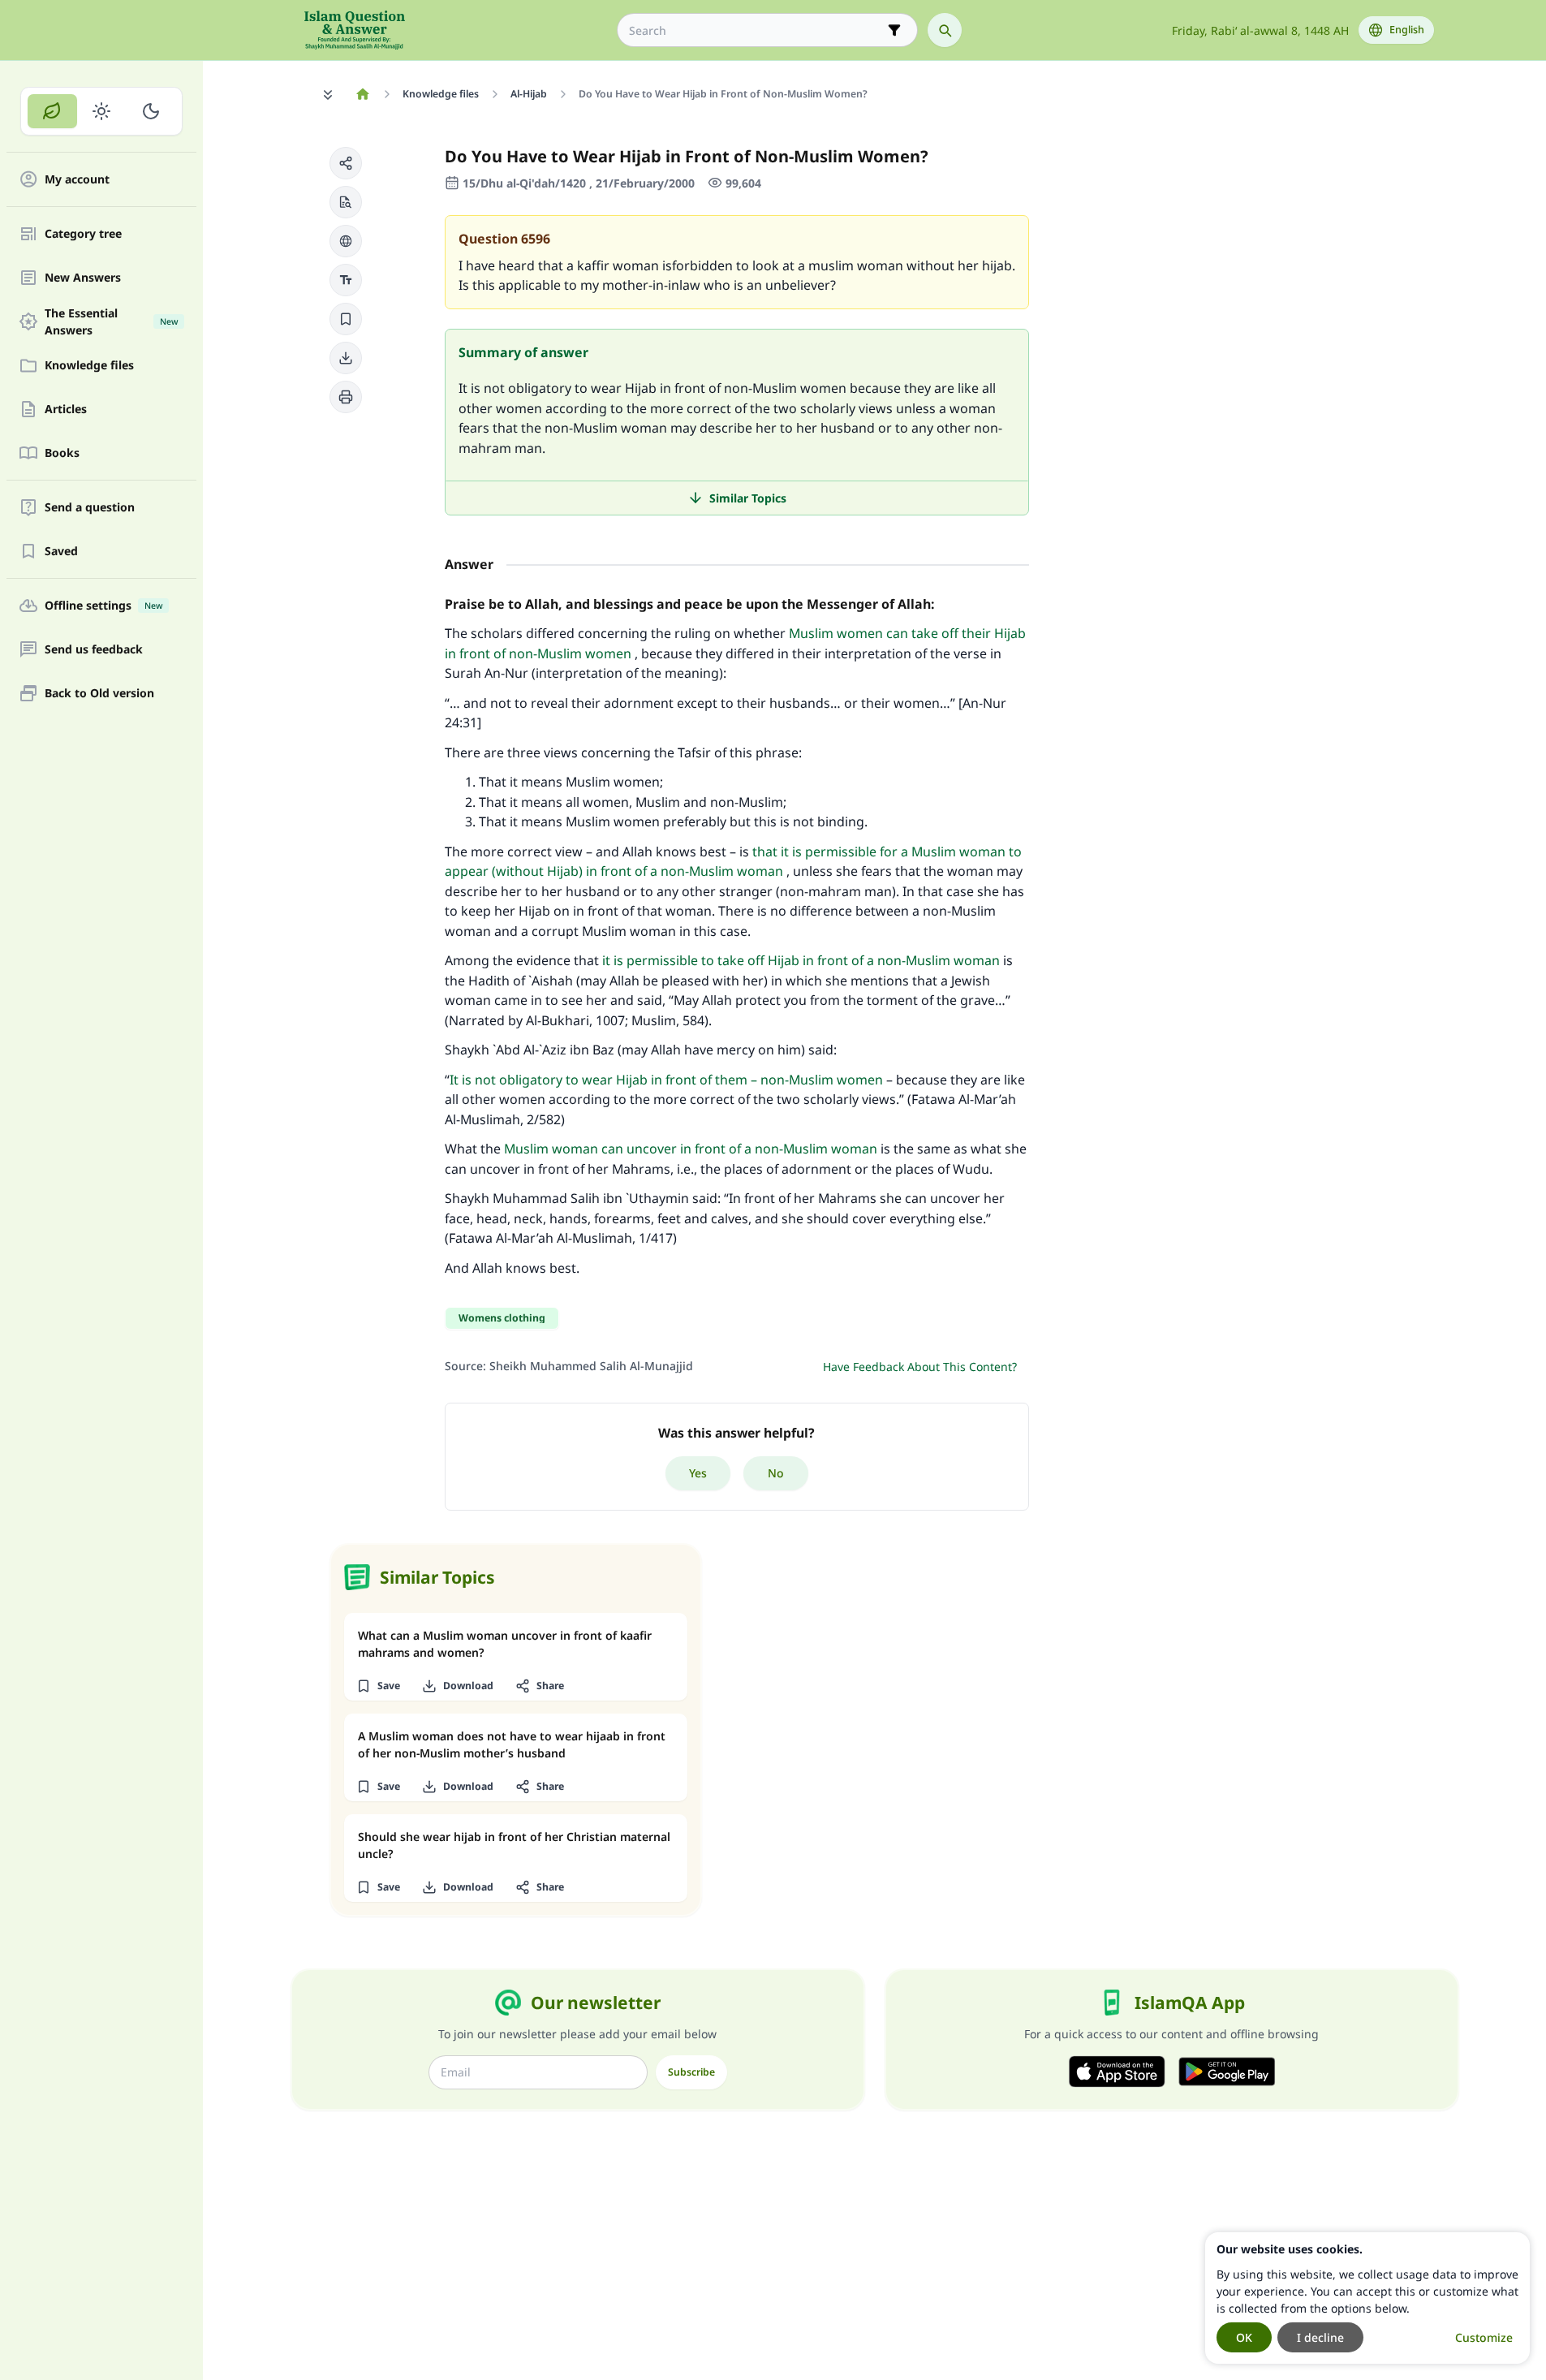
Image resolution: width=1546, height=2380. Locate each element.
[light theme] (102, 111)
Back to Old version (99, 694)
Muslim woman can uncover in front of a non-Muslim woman (691, 1149)
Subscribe (691, 2072)
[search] (945, 30)
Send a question (90, 508)
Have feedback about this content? (920, 1367)
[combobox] (756, 30)
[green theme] (52, 111)
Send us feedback (94, 650)
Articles (66, 410)
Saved (61, 552)
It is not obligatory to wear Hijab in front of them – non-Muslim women (666, 1080)
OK (1244, 2337)
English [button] (1407, 30)
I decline (1320, 2337)
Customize (1484, 2337)
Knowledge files (89, 366)
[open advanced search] (894, 30)
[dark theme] (151, 111)
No (776, 1473)
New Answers (83, 278)
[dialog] (1367, 2298)
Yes (698, 1473)
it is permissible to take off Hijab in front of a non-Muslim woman (801, 960)
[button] (346, 163)
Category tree (83, 234)
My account (77, 180)
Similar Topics (748, 498)
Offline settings (103, 606)
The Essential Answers (111, 321)
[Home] (363, 94)
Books (62, 453)
